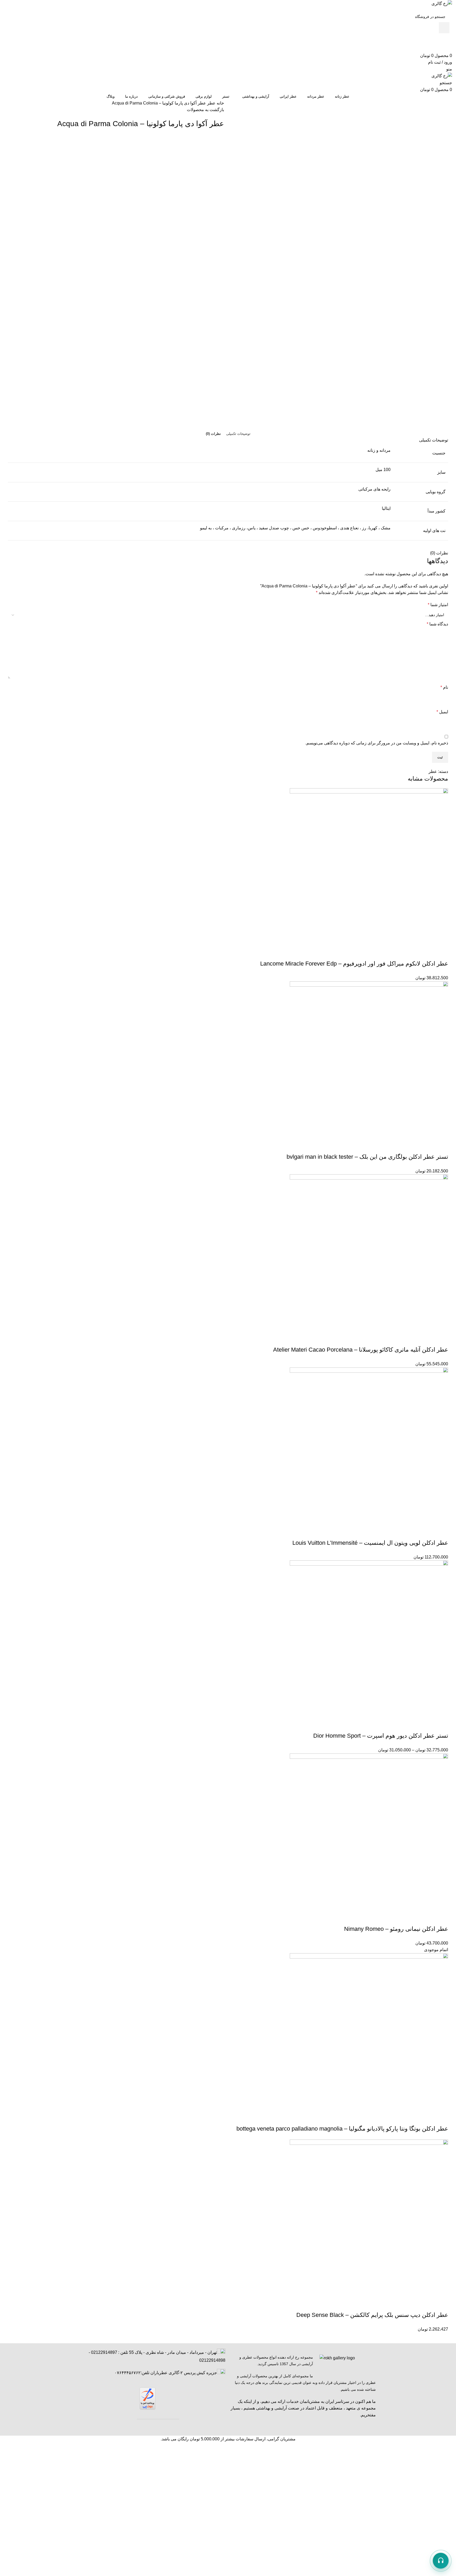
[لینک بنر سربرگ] (228, 1288)
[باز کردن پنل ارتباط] (441, 2561)
